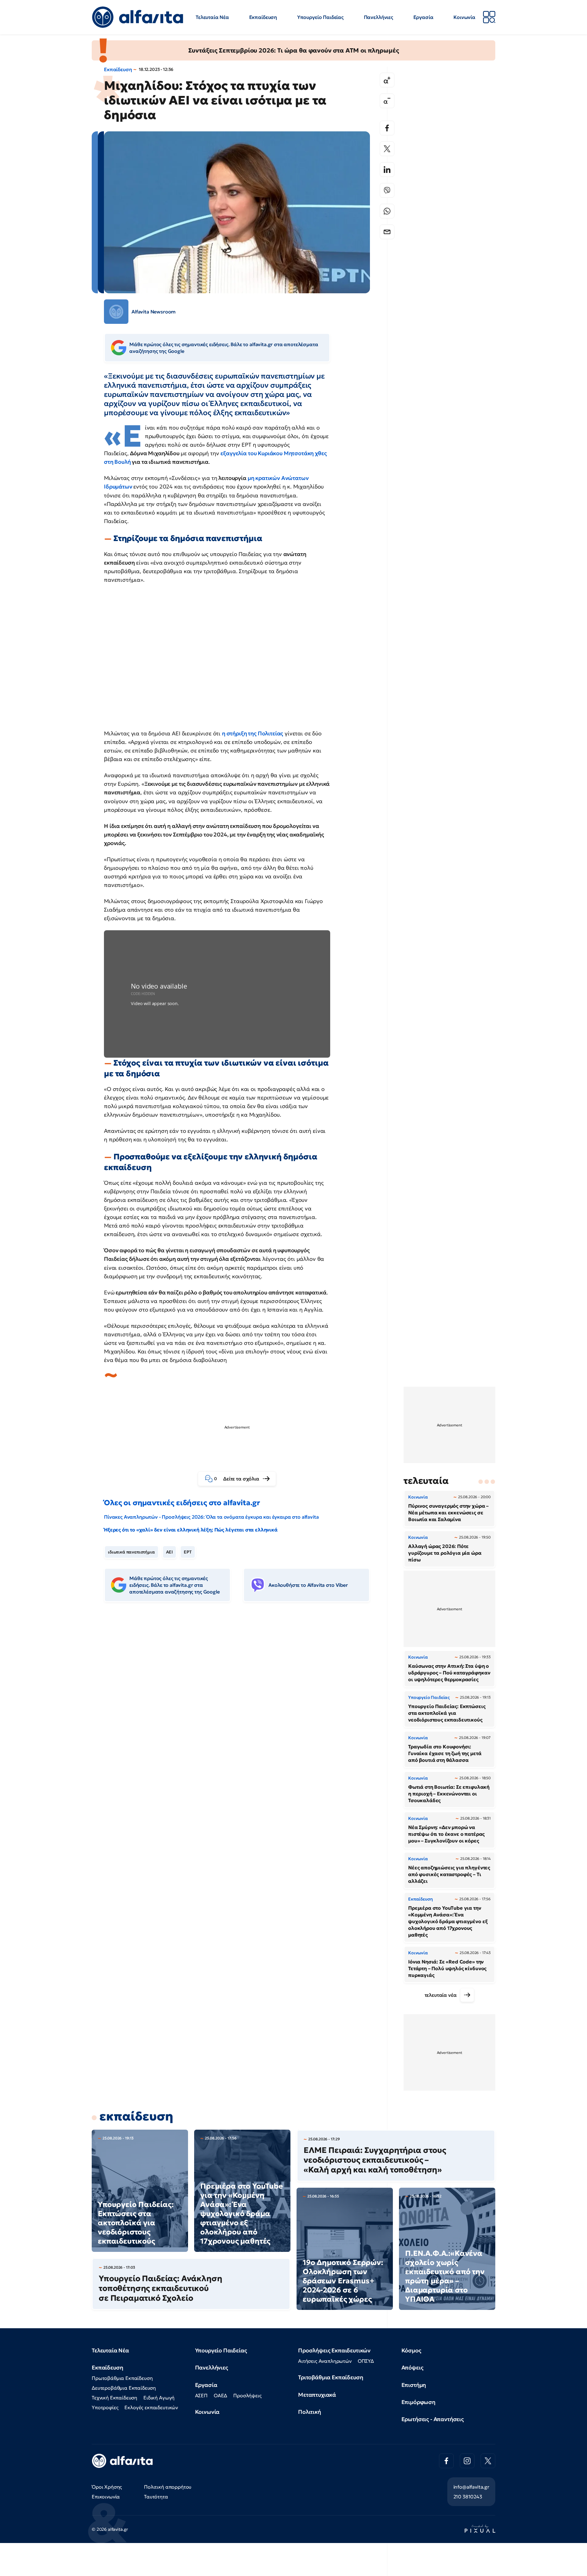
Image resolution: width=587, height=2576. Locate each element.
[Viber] (387, 190)
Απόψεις (412, 2367)
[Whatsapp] (387, 211)
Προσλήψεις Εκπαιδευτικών (334, 2350)
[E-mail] (387, 232)
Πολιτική (310, 2412)
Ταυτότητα (156, 2497)
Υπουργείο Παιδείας (320, 17)
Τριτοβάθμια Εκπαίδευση (330, 2377)
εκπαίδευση (136, 2116)
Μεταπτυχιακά (317, 2395)
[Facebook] (387, 128)
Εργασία (423, 17)
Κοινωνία (464, 17)
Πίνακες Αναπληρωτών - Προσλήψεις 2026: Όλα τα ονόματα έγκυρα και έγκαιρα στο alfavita (211, 1517)
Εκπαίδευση (263, 17)
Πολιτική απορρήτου (168, 2487)
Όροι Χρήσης (107, 2487)
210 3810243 (468, 2497)
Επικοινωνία (106, 2497)
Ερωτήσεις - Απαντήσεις (433, 2419)
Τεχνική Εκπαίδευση (114, 2398)
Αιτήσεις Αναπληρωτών (325, 2361)
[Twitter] (387, 149)
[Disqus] (242, 1700)
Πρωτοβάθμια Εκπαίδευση (122, 2378)
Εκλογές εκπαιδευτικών (151, 2407)
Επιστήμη (414, 2385)
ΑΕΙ (170, 1552)
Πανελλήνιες (378, 17)
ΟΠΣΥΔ (366, 2361)
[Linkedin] (387, 170)
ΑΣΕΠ (201, 2395)
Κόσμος (411, 2350)
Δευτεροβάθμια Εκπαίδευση (124, 2388)
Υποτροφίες (105, 2407)
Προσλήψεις (247, 2395)
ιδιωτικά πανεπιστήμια (131, 1552)
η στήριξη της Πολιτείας (253, 733)
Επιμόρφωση (418, 2402)
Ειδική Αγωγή (159, 2398)
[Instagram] (467, 2461)
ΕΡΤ (188, 1552)
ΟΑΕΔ (220, 2395)
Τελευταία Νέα (212, 17)
